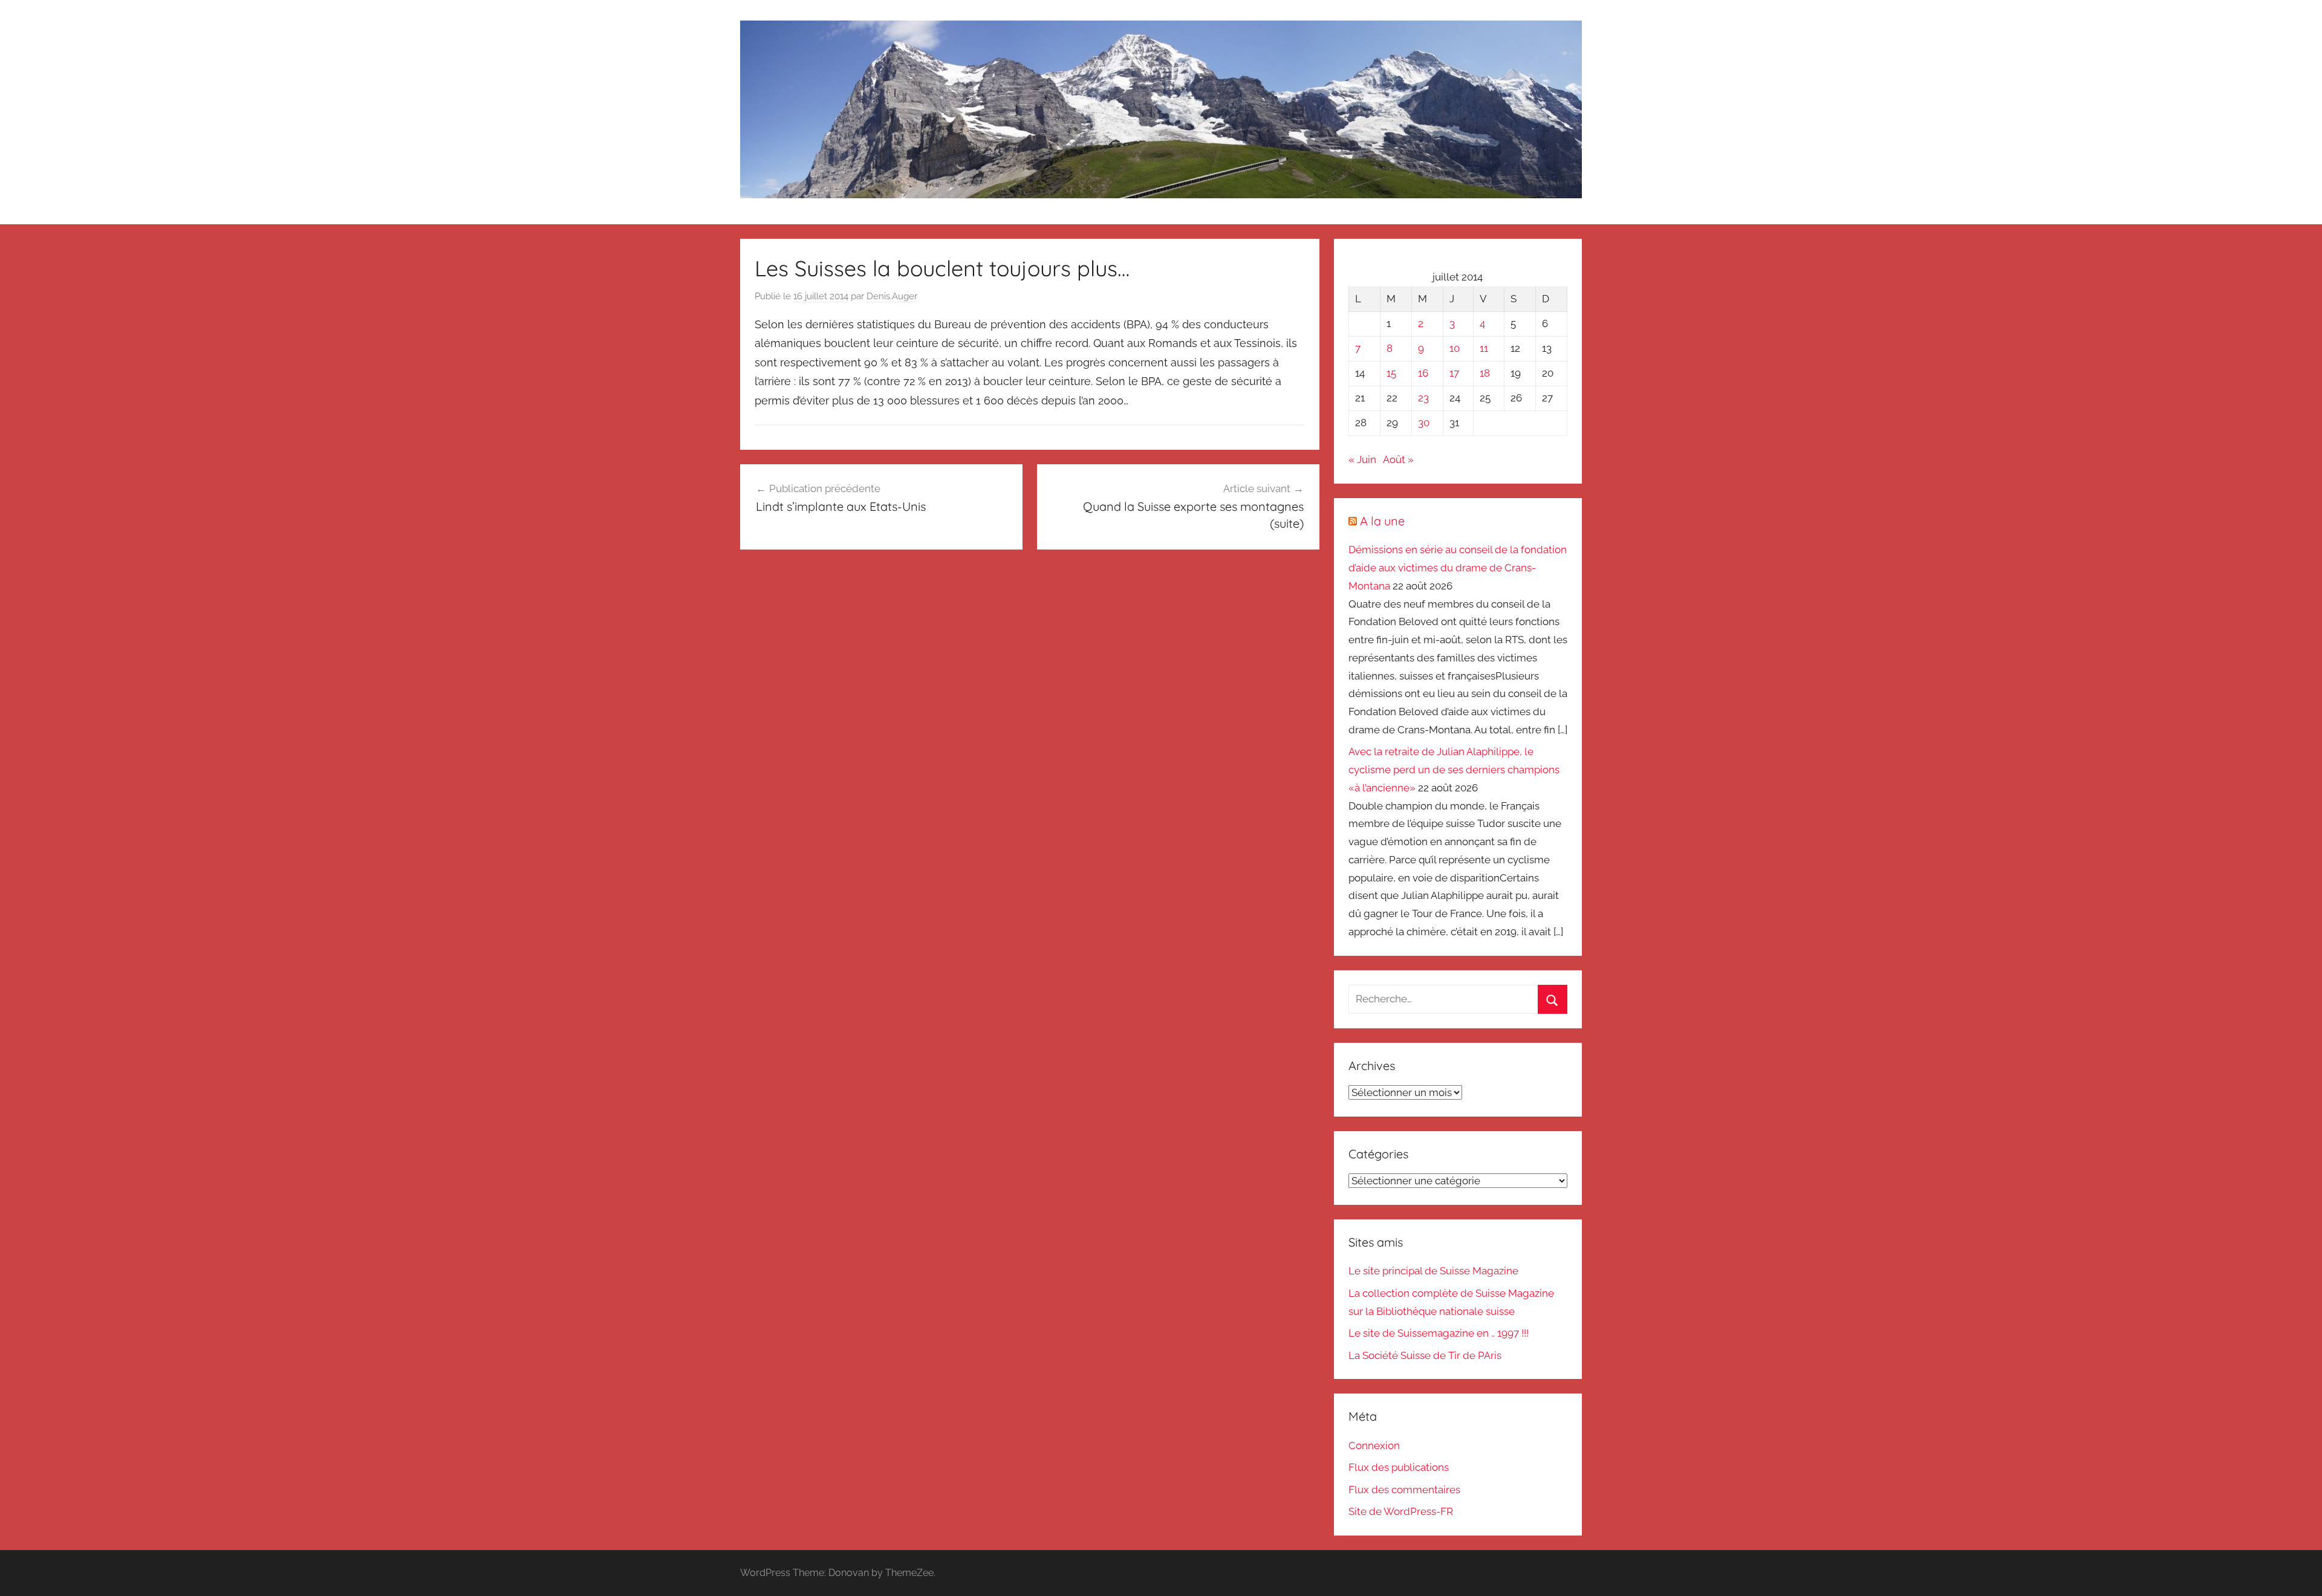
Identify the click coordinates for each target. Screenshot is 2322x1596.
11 (1484, 348)
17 (1454, 373)
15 (1391, 373)
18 (1485, 373)
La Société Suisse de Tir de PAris (1425, 1355)
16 (1423, 373)
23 (1423, 398)
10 (1455, 348)
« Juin (1362, 459)
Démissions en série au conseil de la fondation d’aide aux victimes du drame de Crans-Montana (1458, 568)
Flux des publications (1399, 1467)
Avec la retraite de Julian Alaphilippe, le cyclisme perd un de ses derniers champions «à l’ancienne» (1454, 770)
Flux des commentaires (1404, 1490)
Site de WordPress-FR (1401, 1511)
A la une (1382, 521)
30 (1424, 423)
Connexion (1374, 1445)
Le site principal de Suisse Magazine (1433, 1271)
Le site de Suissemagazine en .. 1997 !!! (1439, 1333)
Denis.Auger (892, 296)
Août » (1398, 459)
